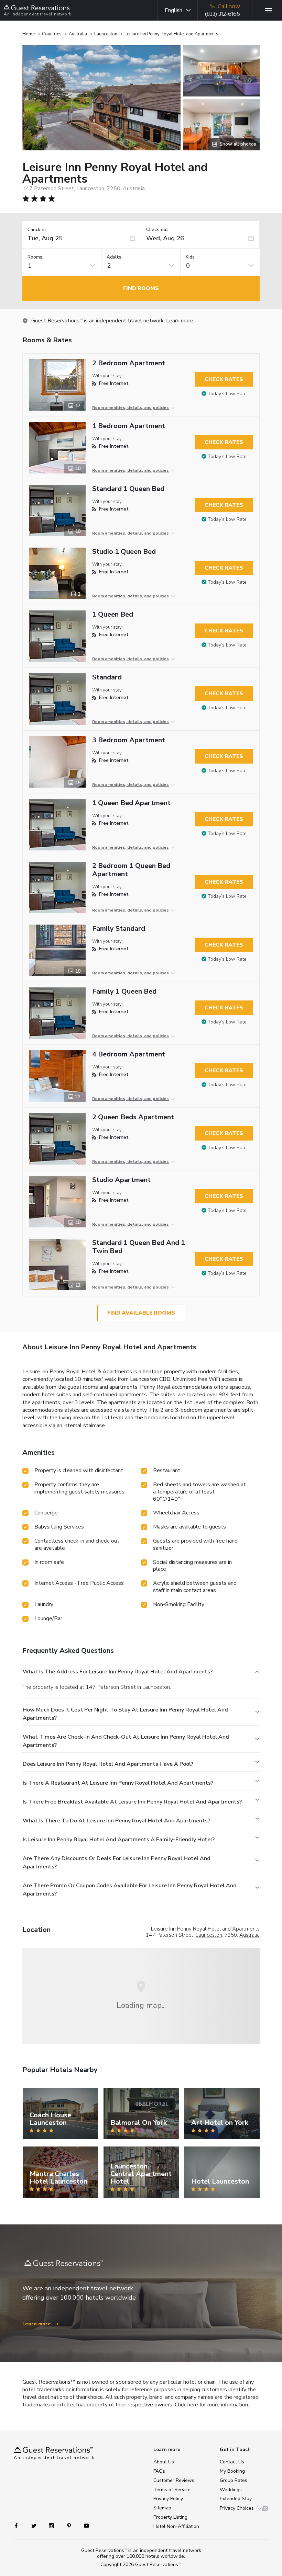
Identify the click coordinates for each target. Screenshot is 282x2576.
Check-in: (37, 230)
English (173, 10)
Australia (78, 34)
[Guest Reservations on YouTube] (84, 2525)
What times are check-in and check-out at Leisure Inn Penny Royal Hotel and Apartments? (126, 1741)
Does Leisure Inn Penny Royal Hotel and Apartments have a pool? (108, 1764)
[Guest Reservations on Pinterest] (70, 2525)
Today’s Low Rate (227, 394)
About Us (164, 2462)
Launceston (106, 34)
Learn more (180, 321)
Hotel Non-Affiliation (176, 2526)
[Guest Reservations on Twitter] (35, 2525)
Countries (52, 34)
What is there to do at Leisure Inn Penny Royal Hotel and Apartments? (116, 1821)
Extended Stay (236, 2499)
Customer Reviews (174, 2480)
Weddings (231, 2490)
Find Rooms (141, 288)
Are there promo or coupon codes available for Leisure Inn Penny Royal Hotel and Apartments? (130, 1890)
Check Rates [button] (224, 379)
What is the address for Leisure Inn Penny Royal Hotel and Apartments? (118, 1672)
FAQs (159, 2471)
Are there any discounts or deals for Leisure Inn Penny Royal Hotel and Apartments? (117, 1863)
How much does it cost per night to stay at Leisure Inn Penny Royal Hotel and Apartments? (125, 1714)
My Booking (232, 2471)
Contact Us (232, 2462)
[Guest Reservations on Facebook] (20, 2525)
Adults (114, 257)
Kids (190, 257)
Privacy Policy (168, 2499)
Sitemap (162, 2508)
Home (29, 34)
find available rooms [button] (141, 1313)
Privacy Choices (237, 2508)
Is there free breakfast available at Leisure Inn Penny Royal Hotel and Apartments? (132, 1802)
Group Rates (234, 2480)
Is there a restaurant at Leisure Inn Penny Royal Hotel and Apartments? (118, 1783)
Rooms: (35, 257)
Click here (186, 2405)
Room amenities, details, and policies (131, 408)
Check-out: (158, 230)
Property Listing (170, 2517)
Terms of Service (172, 2490)
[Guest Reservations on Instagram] (52, 2525)
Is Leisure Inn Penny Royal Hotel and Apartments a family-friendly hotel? (119, 1840)
